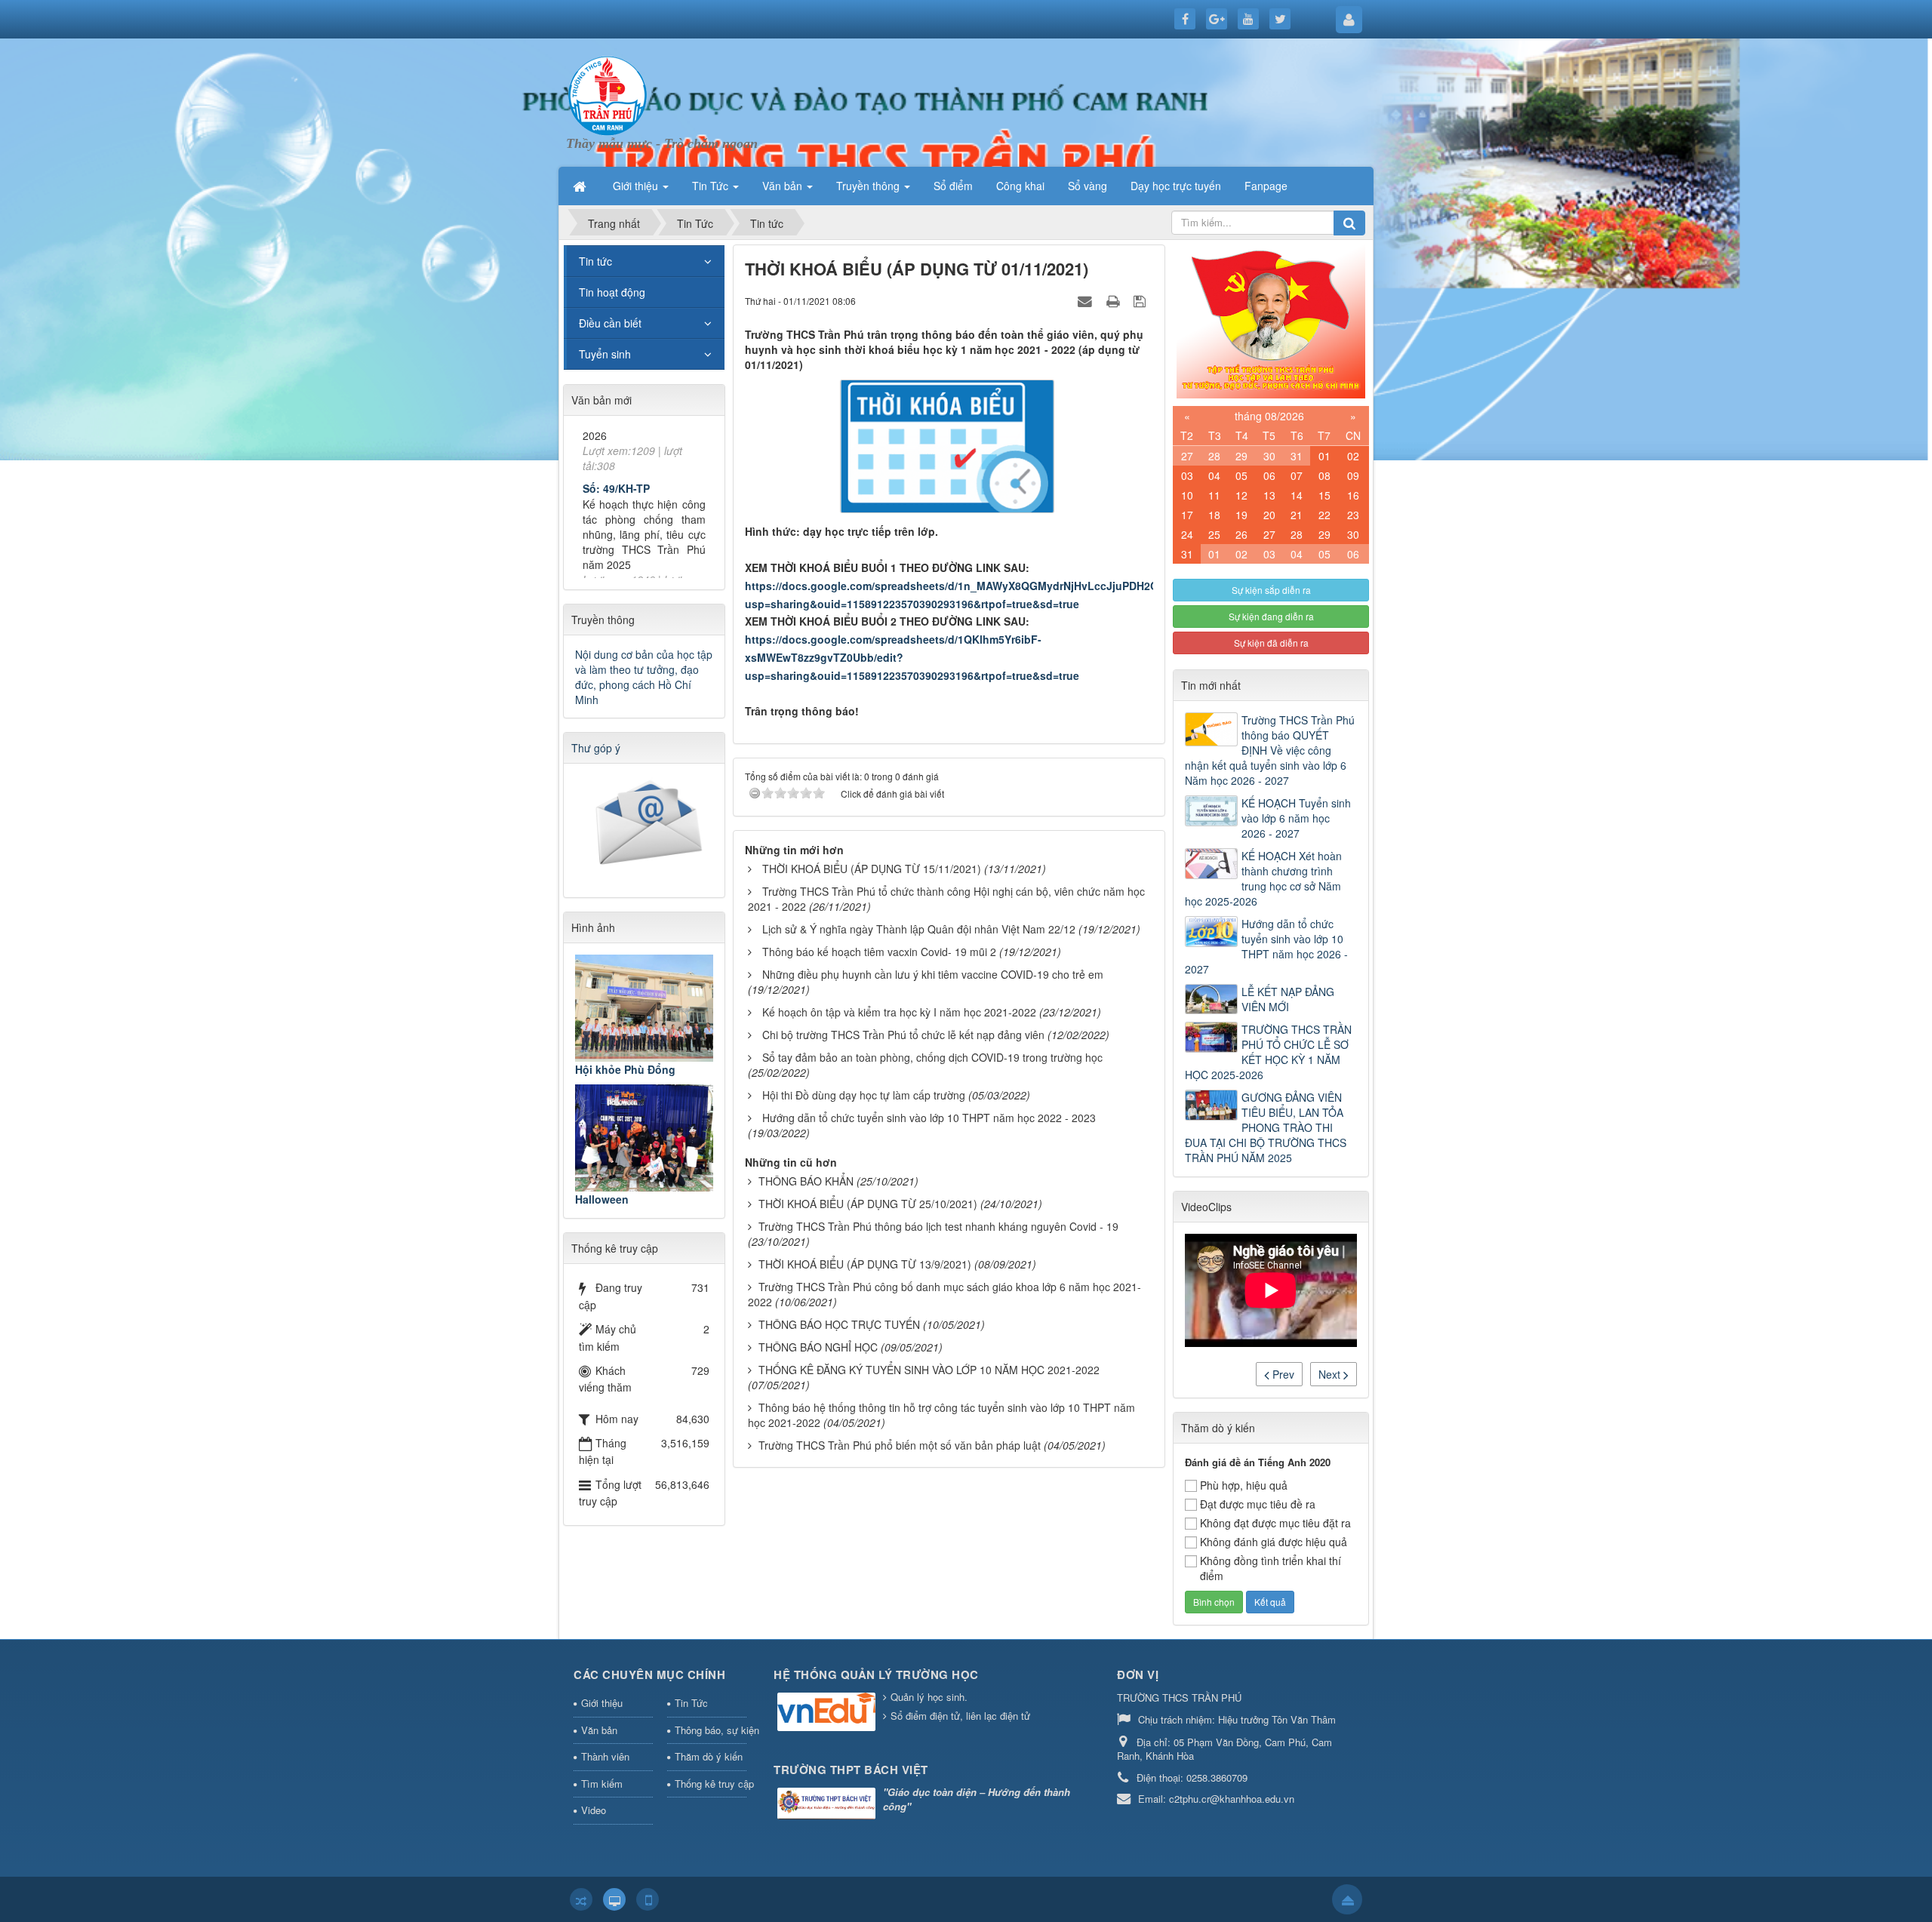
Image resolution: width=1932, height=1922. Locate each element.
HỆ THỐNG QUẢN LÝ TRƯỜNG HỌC (876, 1674)
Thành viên (605, 1756)
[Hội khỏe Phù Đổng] (644, 1008)
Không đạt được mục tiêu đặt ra (1275, 1523)
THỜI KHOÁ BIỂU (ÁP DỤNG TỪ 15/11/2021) (872, 869)
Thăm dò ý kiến (709, 1756)
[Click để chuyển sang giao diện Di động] (648, 1899)
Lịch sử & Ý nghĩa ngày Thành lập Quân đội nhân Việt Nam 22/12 (919, 929)
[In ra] (1115, 300)
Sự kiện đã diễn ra (1271, 643)
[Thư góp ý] (646, 826)
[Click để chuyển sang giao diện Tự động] (581, 1899)
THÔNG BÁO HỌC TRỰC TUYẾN (839, 1324)
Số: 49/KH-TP (616, 440)
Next (1331, 1374)
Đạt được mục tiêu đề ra (1258, 1504)
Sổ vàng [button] (1088, 186)
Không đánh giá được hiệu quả (1274, 1542)
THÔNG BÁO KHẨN (806, 1181)
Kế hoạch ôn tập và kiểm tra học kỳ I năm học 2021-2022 (899, 1012)
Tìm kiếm (602, 1784)
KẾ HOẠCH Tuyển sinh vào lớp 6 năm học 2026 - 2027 (1296, 818)
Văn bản (599, 1730)
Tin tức (595, 261)
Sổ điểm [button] (953, 186)
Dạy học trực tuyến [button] (1176, 186)
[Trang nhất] (581, 186)
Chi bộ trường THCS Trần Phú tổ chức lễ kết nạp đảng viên (903, 1035)
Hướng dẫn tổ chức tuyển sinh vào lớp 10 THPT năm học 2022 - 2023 (929, 1118)
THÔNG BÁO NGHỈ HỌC (818, 1347)
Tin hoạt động (612, 292)
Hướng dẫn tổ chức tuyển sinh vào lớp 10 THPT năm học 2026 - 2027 (1266, 946)
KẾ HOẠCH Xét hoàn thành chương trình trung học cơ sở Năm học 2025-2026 (1263, 878)
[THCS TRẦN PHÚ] (608, 94)
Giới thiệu (602, 1703)
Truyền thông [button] (869, 186)
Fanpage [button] (1266, 186)
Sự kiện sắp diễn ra (1271, 590)
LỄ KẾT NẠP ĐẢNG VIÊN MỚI (1288, 999)
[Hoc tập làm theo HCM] (1271, 320)
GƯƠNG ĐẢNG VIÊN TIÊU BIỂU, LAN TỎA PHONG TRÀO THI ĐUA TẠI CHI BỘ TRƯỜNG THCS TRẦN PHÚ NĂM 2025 (1266, 1127)
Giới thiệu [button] (637, 186)
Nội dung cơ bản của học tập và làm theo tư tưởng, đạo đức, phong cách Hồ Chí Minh (644, 677)
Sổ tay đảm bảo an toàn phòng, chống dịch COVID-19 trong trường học (932, 1057)
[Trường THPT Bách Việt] (828, 1805)
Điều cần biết (610, 323)
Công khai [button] (1020, 186)
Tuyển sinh (605, 354)
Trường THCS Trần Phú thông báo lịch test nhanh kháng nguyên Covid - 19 (938, 1226)
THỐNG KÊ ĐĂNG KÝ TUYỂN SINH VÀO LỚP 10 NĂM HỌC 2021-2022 (929, 1370)
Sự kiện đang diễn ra (1271, 616)
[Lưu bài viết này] (1141, 300)
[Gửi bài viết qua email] (1087, 300)
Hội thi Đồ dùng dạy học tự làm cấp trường (864, 1095)
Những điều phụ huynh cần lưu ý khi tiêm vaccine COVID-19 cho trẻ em (933, 974)
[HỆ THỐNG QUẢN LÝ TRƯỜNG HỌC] (828, 1713)
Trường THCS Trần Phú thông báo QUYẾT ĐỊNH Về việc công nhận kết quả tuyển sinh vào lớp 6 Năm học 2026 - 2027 (1270, 750)
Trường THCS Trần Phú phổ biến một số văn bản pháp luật (900, 1445)
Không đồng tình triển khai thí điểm (1271, 1568)
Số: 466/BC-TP (619, 569)
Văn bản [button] (784, 186)
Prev (1282, 1374)
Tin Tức (691, 1703)
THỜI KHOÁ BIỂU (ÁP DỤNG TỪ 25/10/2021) (868, 1204)
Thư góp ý (596, 748)
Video (594, 1810)
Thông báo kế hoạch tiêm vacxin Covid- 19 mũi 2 (879, 952)
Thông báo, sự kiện (711, 1730)
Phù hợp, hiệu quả (1244, 1485)
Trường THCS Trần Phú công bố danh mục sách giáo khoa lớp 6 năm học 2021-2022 (944, 1294)
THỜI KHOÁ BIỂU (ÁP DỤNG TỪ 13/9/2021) (865, 1264)
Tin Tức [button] (712, 186)
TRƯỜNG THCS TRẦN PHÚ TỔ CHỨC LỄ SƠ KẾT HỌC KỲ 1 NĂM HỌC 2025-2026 (1268, 1052)
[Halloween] (644, 1138)
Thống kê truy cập (711, 1784)
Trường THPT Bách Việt (851, 1770)
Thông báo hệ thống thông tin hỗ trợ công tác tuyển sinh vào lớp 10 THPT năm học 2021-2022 (941, 1415)
